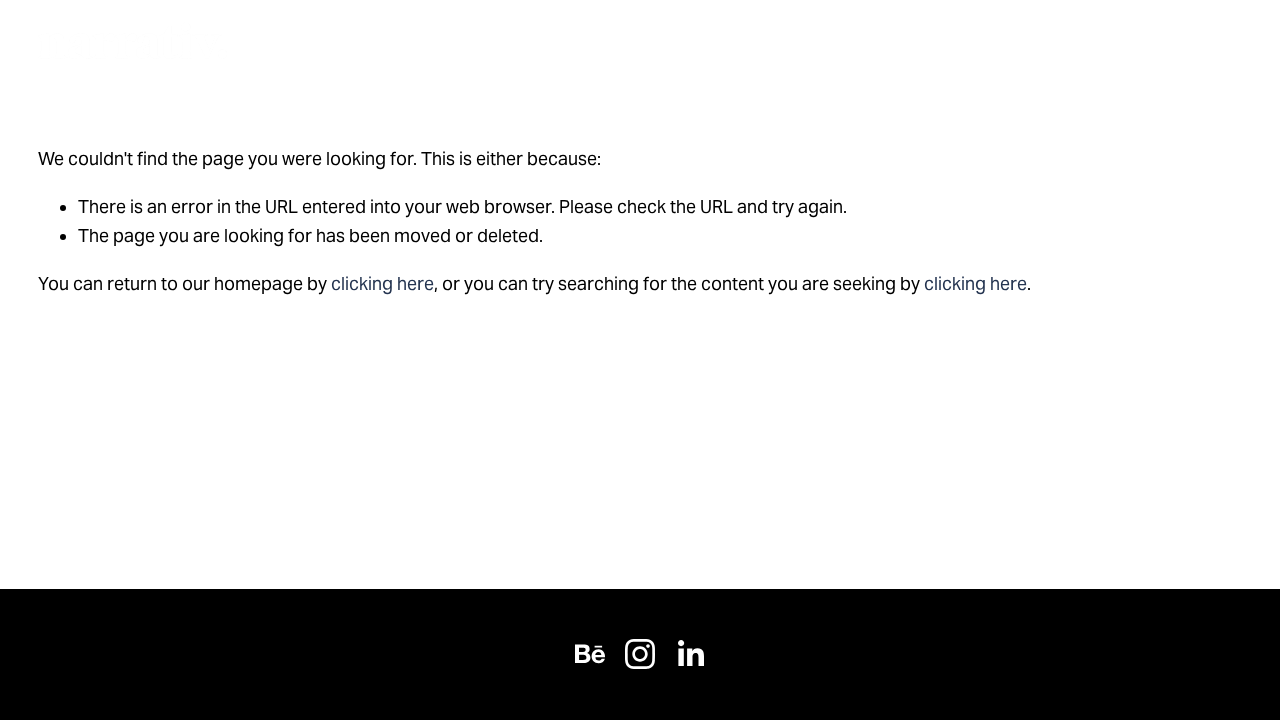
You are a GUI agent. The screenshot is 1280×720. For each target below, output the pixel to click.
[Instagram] (640, 654)
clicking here (382, 284)
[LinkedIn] (690, 654)
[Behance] (590, 654)
